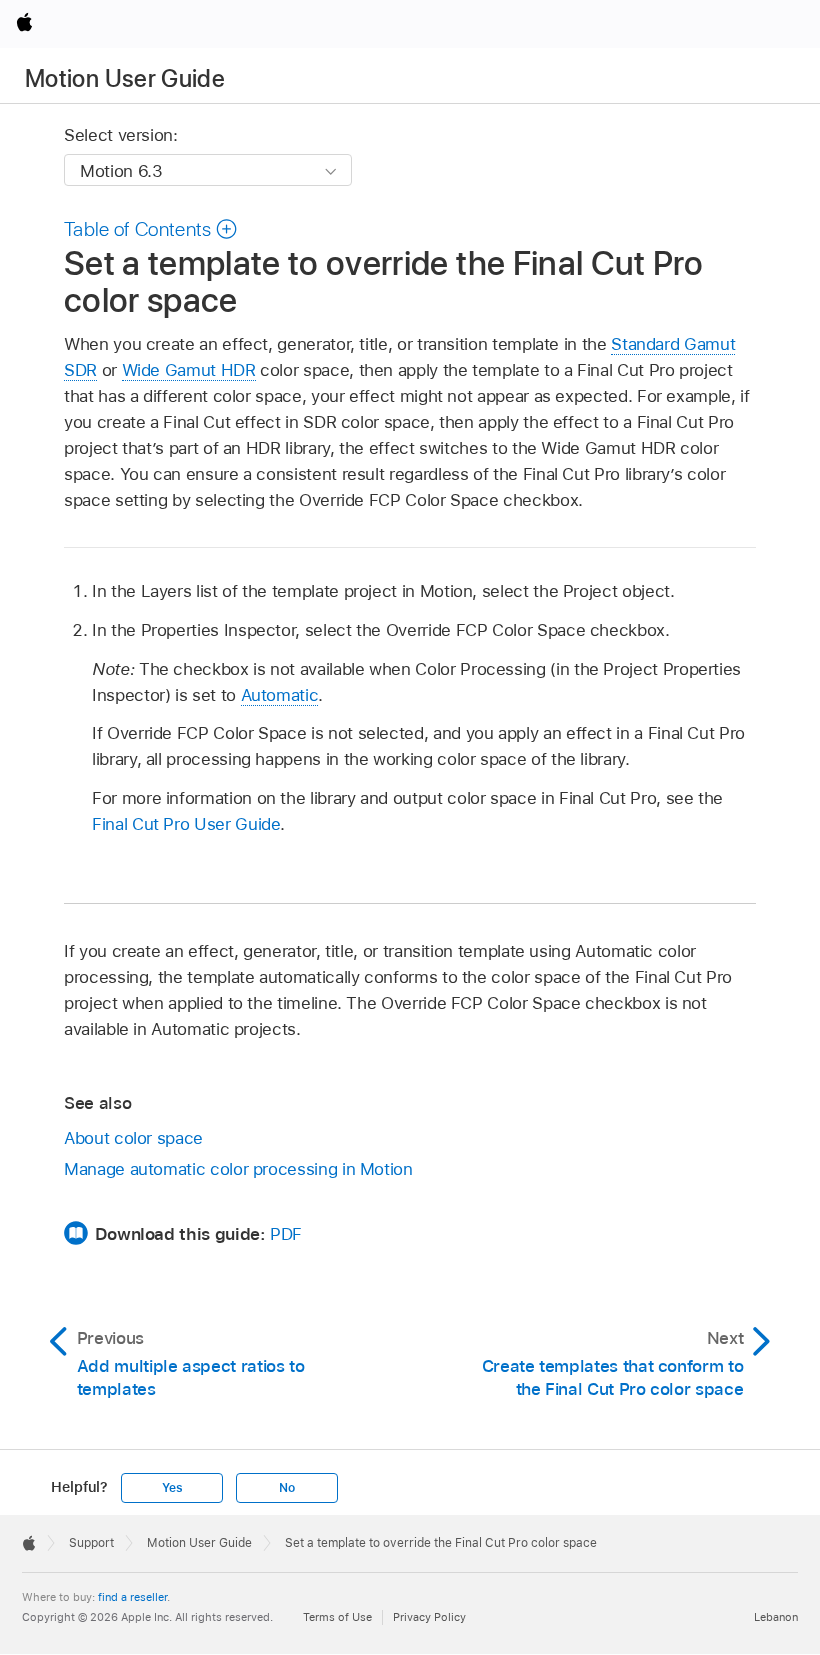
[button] (151, 229)
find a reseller (132, 1597)
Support (91, 1543)
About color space (133, 1138)
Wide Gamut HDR (189, 370)
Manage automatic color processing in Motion (238, 1169)
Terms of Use (337, 1617)
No (287, 1488)
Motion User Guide (125, 78)
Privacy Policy (429, 1617)
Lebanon (776, 1617)
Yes (172, 1488)
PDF (286, 1234)
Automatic (280, 695)
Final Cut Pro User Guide (186, 824)
